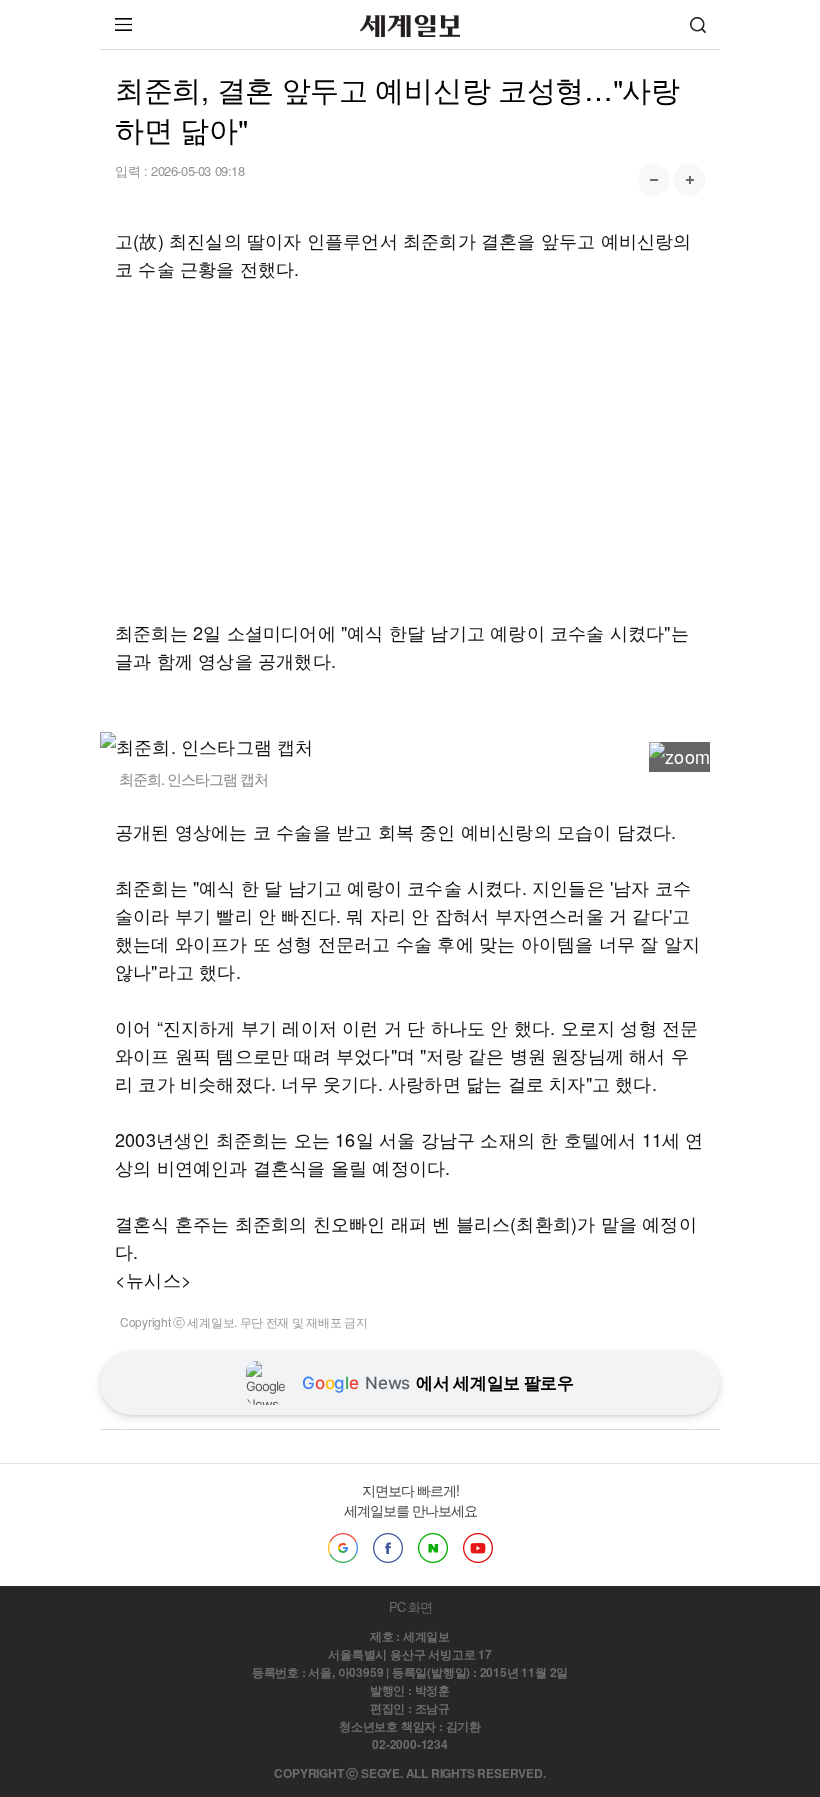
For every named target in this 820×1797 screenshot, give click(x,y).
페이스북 (388, 1548)
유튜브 (478, 1548)
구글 (343, 1548)
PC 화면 (410, 1606)
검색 (698, 24)
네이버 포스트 (433, 1548)
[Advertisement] (410, 450)
